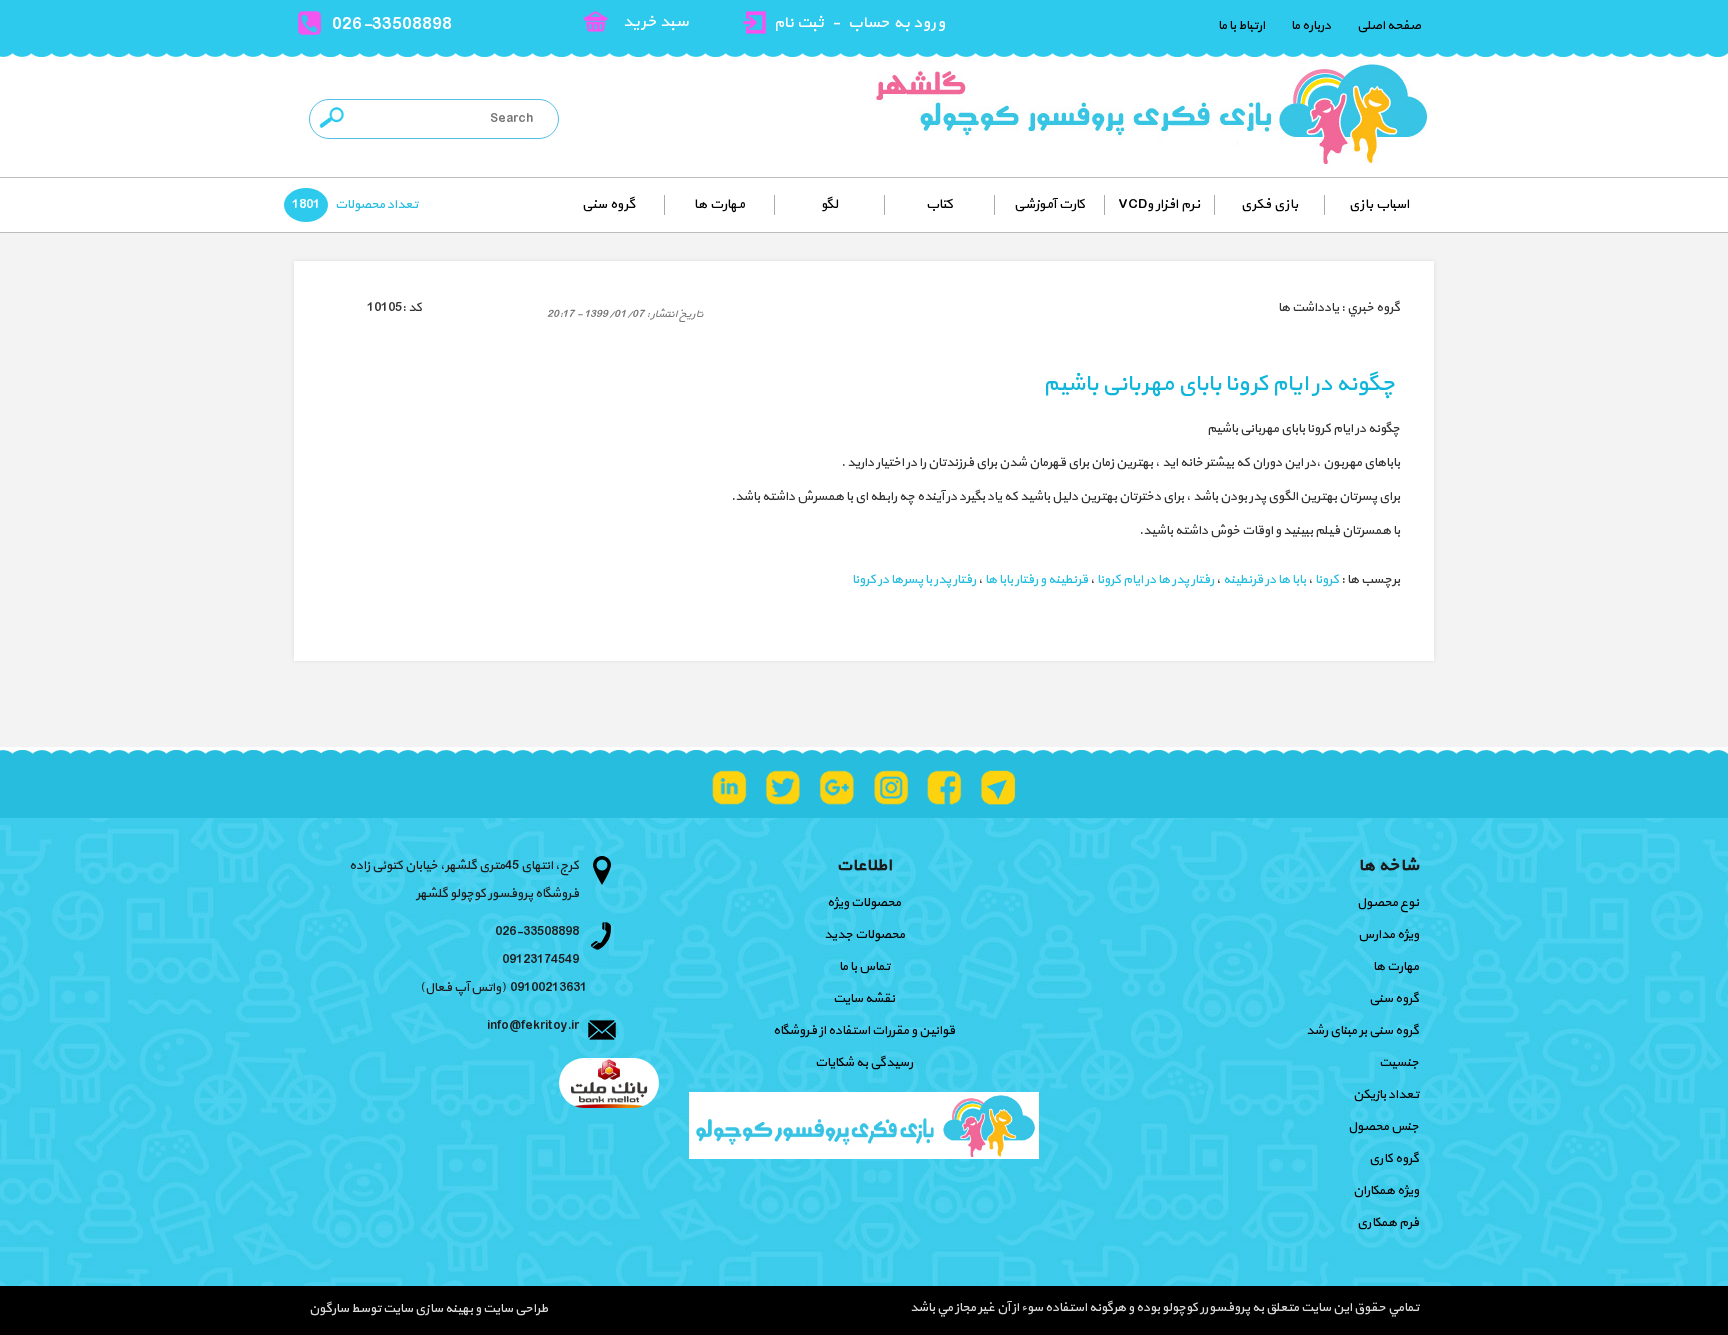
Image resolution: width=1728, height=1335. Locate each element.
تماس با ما (864, 967)
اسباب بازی (1379, 204)
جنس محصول (1383, 1127)
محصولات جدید (864, 935)
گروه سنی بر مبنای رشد (1362, 1031)
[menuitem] (1379, 205)
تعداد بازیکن (1386, 1095)
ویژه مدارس (1388, 935)
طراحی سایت (514, 1309)
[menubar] (915, 205)
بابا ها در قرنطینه (1264, 580)
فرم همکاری (1388, 1223)
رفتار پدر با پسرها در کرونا (914, 580)
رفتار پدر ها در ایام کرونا (1155, 580)
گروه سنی (609, 204)
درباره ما (1311, 26)
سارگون (330, 1309)
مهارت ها (719, 204)
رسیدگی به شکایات (864, 1063)
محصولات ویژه (864, 903)
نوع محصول (1388, 903)
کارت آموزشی (1049, 204)
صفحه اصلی (1389, 26)
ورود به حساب (896, 23)
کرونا (1327, 580)
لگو (829, 204)
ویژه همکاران (1386, 1191)
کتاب (939, 204)
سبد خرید (656, 22)
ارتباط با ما (1241, 26)
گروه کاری (1394, 1159)
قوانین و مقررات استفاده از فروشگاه (864, 1031)
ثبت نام (799, 23)
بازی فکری (1269, 204)
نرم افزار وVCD (1159, 204)
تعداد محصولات (375, 205)
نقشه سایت (864, 999)
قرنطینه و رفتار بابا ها (1036, 580)
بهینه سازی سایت (428, 1309)
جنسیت (1399, 1063)
